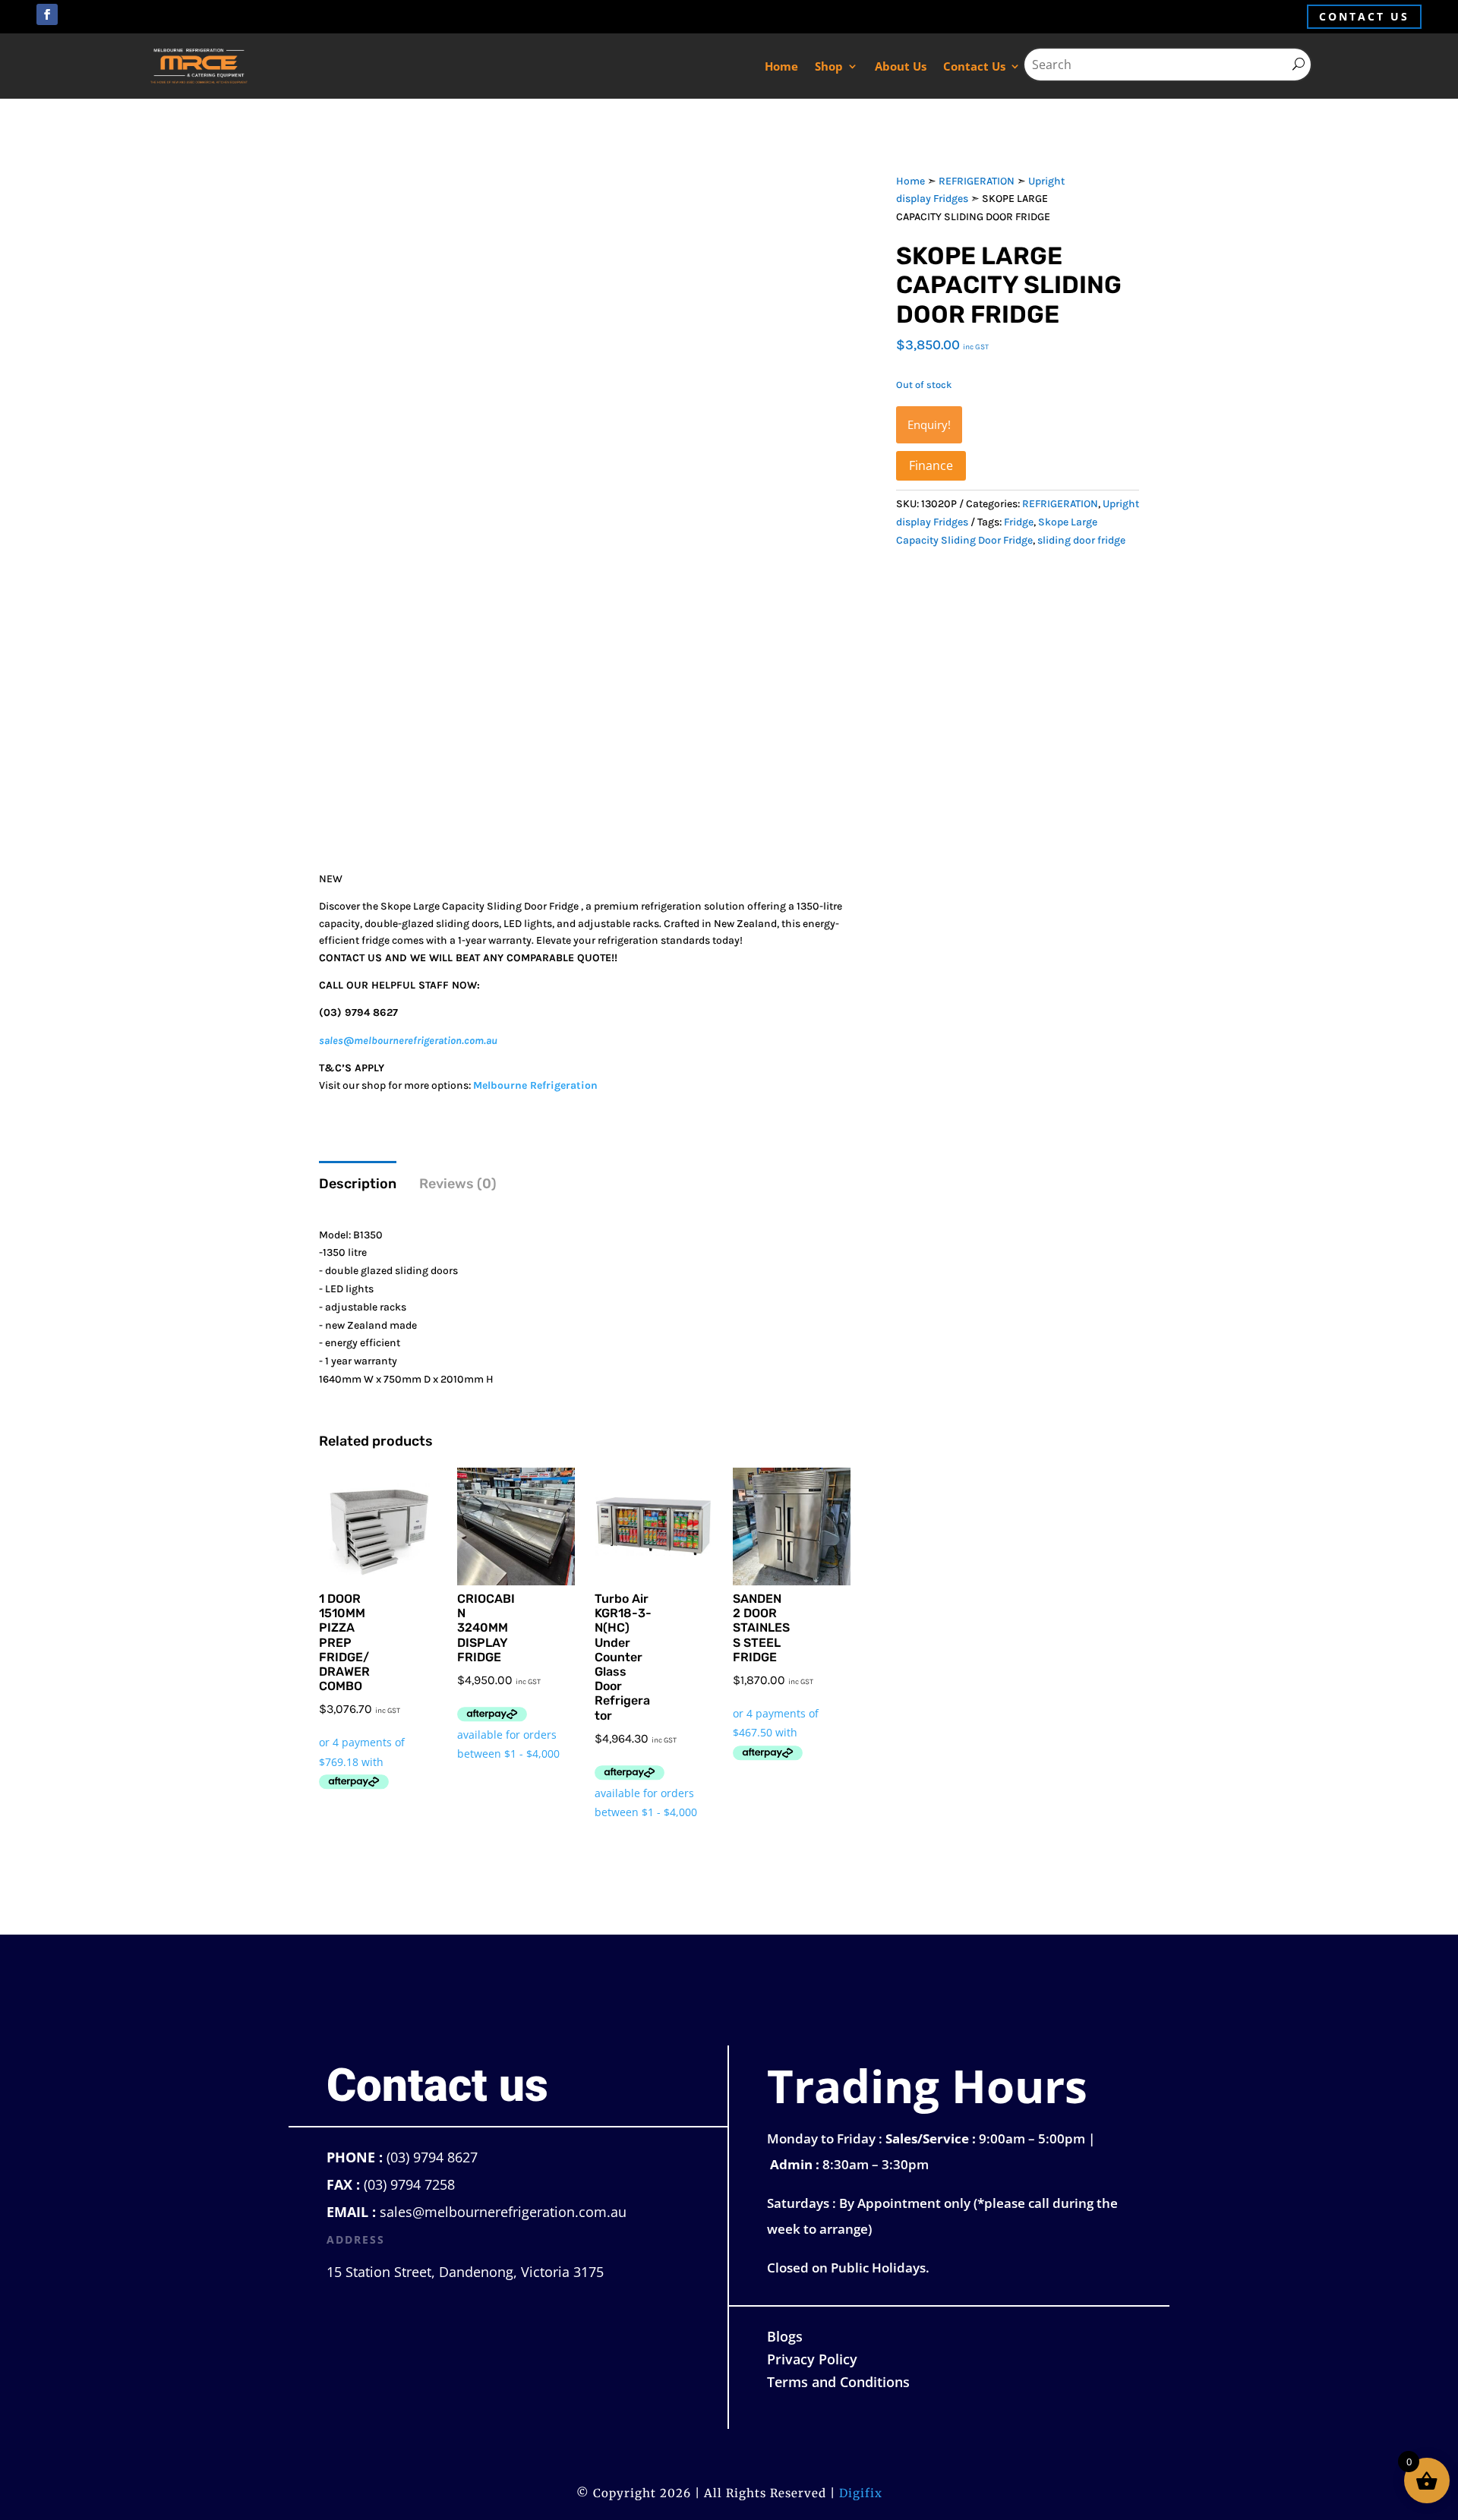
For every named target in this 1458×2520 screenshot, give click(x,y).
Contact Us (974, 66)
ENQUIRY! (929, 424)
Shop (829, 66)
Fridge (1019, 522)
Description (358, 1184)
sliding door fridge (1081, 540)
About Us (901, 66)
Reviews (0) (458, 1184)
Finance (931, 465)
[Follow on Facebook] (47, 14)
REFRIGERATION (977, 181)
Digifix (861, 2493)
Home (781, 66)
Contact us (1364, 16)
